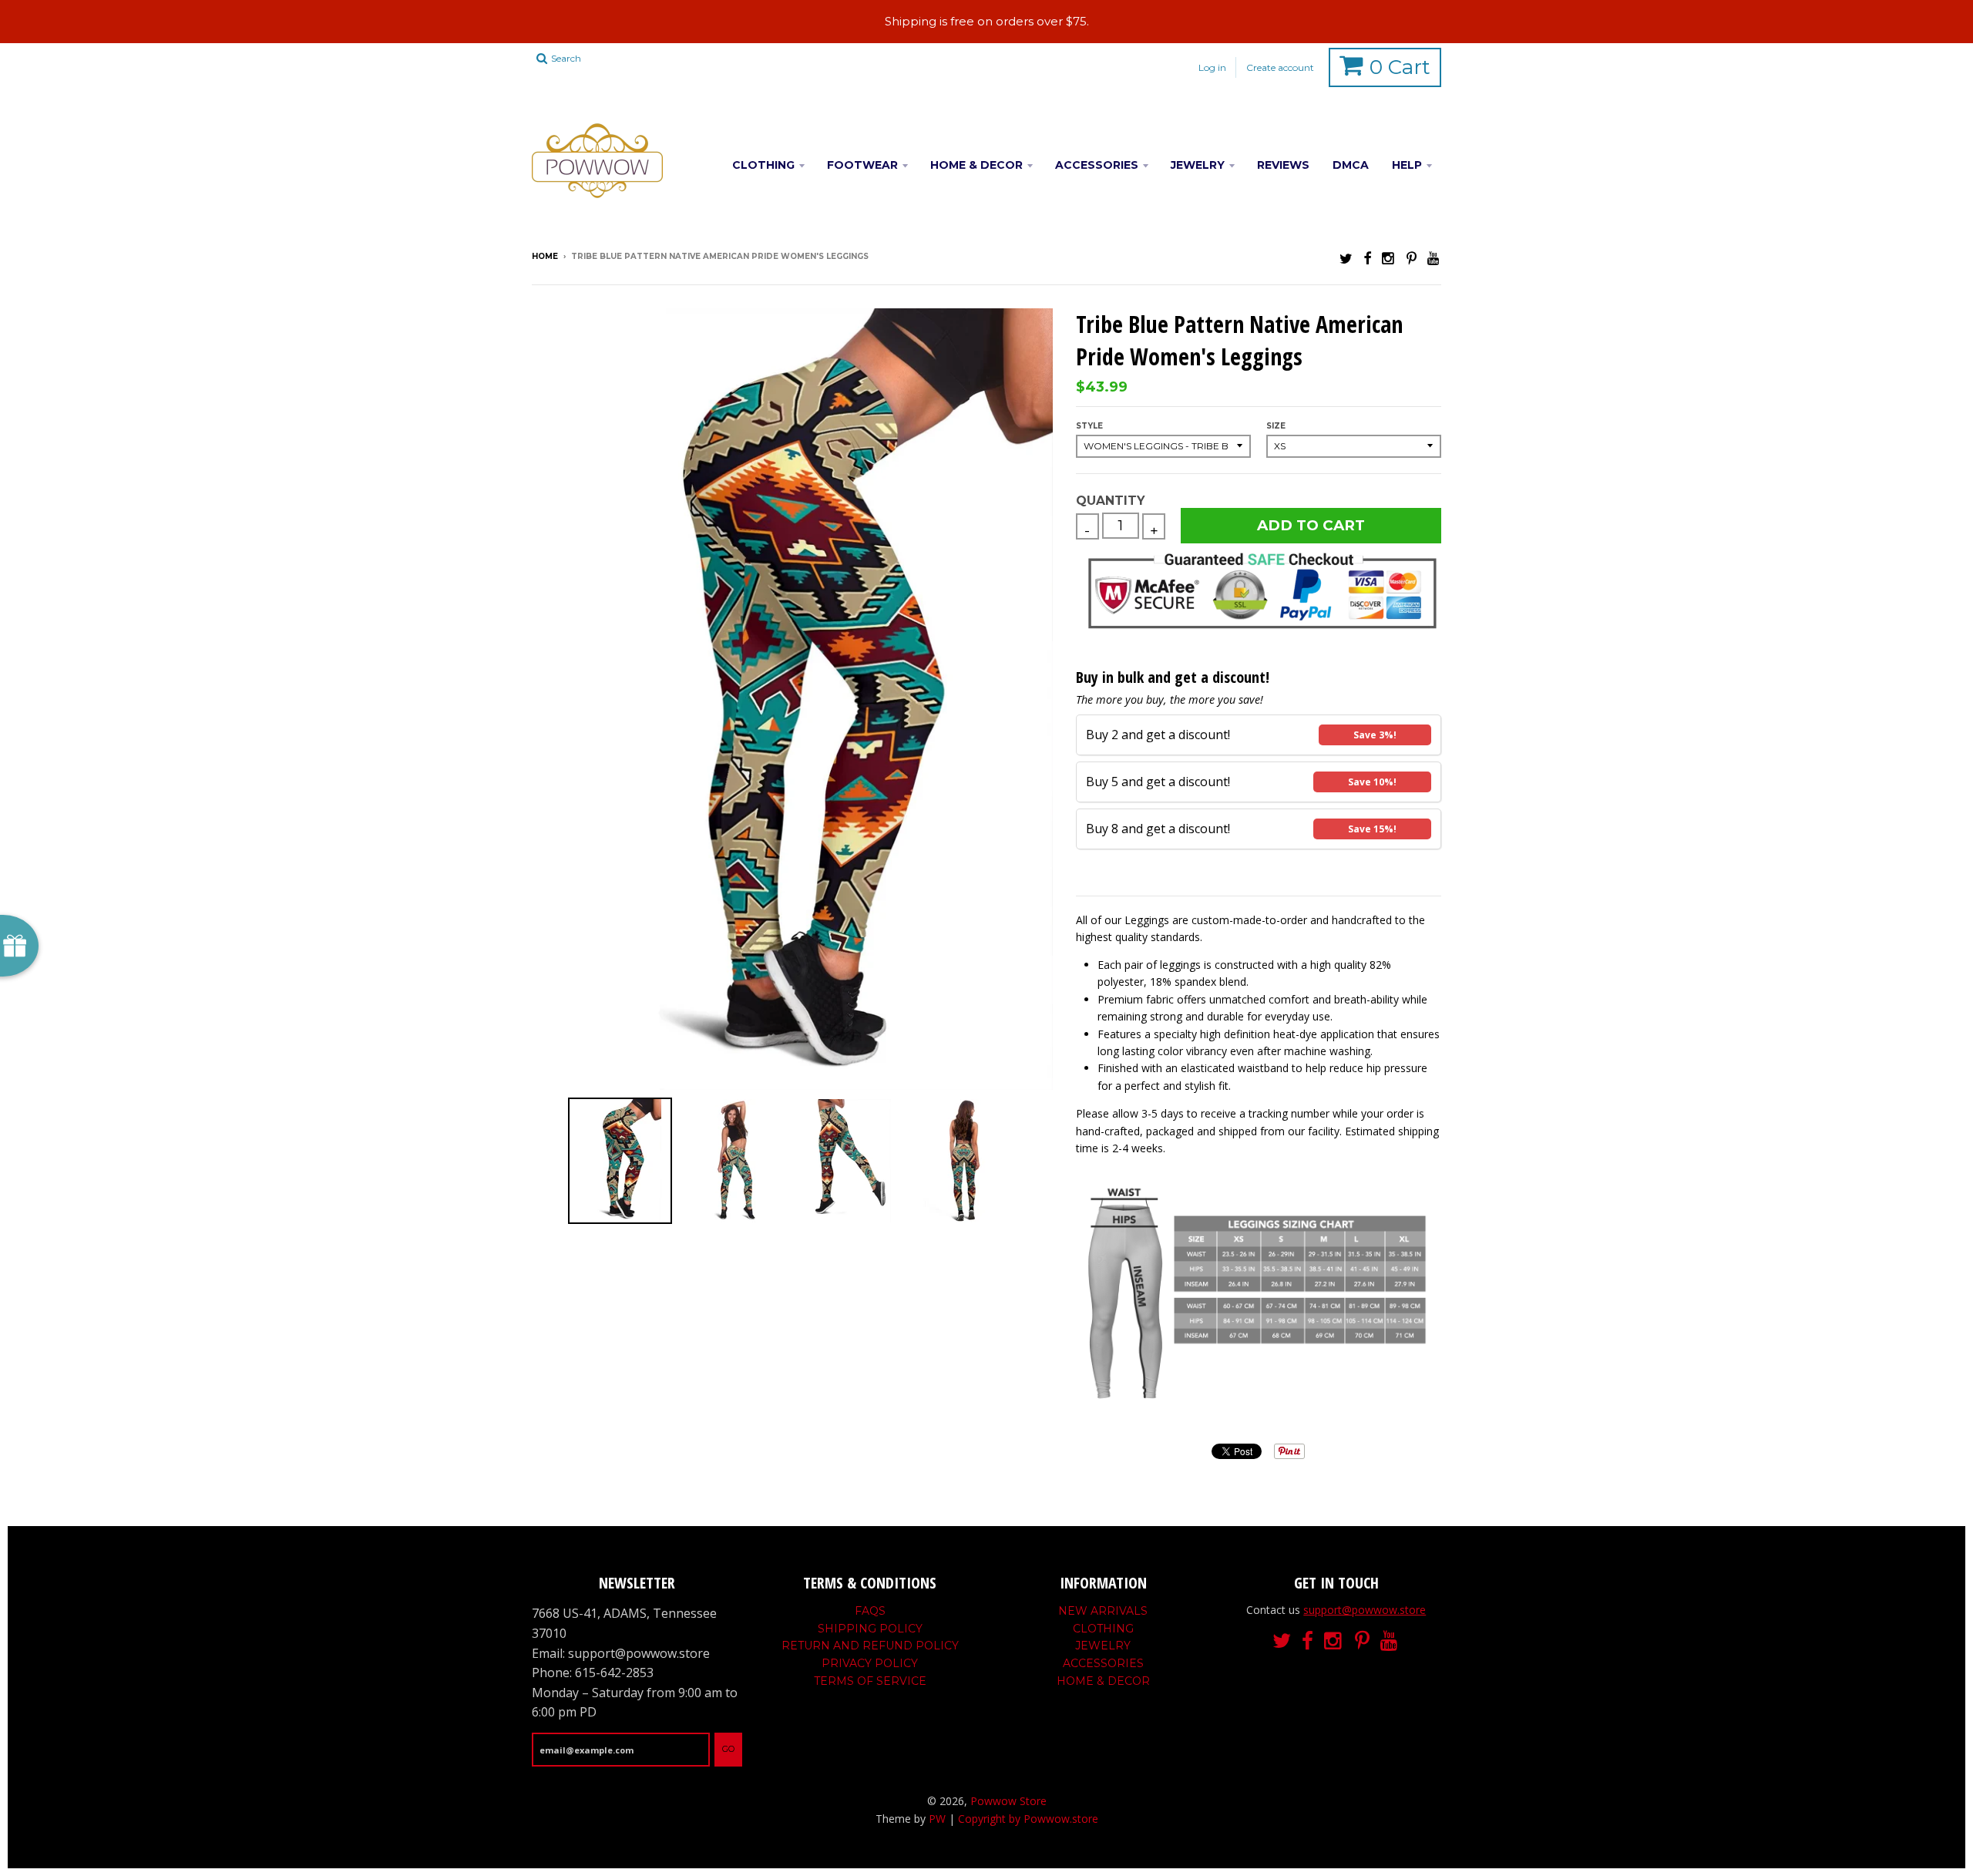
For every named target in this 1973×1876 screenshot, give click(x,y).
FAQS (870, 1611)
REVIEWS (1283, 165)
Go (728, 1749)
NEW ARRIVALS (1103, 1611)
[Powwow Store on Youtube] (1434, 258)
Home (545, 256)
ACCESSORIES (1097, 165)
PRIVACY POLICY (870, 1663)
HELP (1407, 165)
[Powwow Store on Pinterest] (1412, 258)
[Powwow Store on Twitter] (1346, 258)
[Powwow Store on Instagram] (1389, 258)
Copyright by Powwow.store (1028, 1819)
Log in (1212, 67)
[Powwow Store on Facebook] (1367, 258)
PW (937, 1819)
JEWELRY (1198, 165)
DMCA (1351, 165)
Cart (1400, 67)
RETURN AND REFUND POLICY (870, 1646)
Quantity (1110, 501)
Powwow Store (1008, 1801)
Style (1089, 426)
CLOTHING (763, 165)
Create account (1280, 67)
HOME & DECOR (976, 165)
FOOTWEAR (862, 165)
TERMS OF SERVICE (870, 1681)
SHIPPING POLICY (870, 1629)
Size (1276, 426)
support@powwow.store (1365, 1610)
